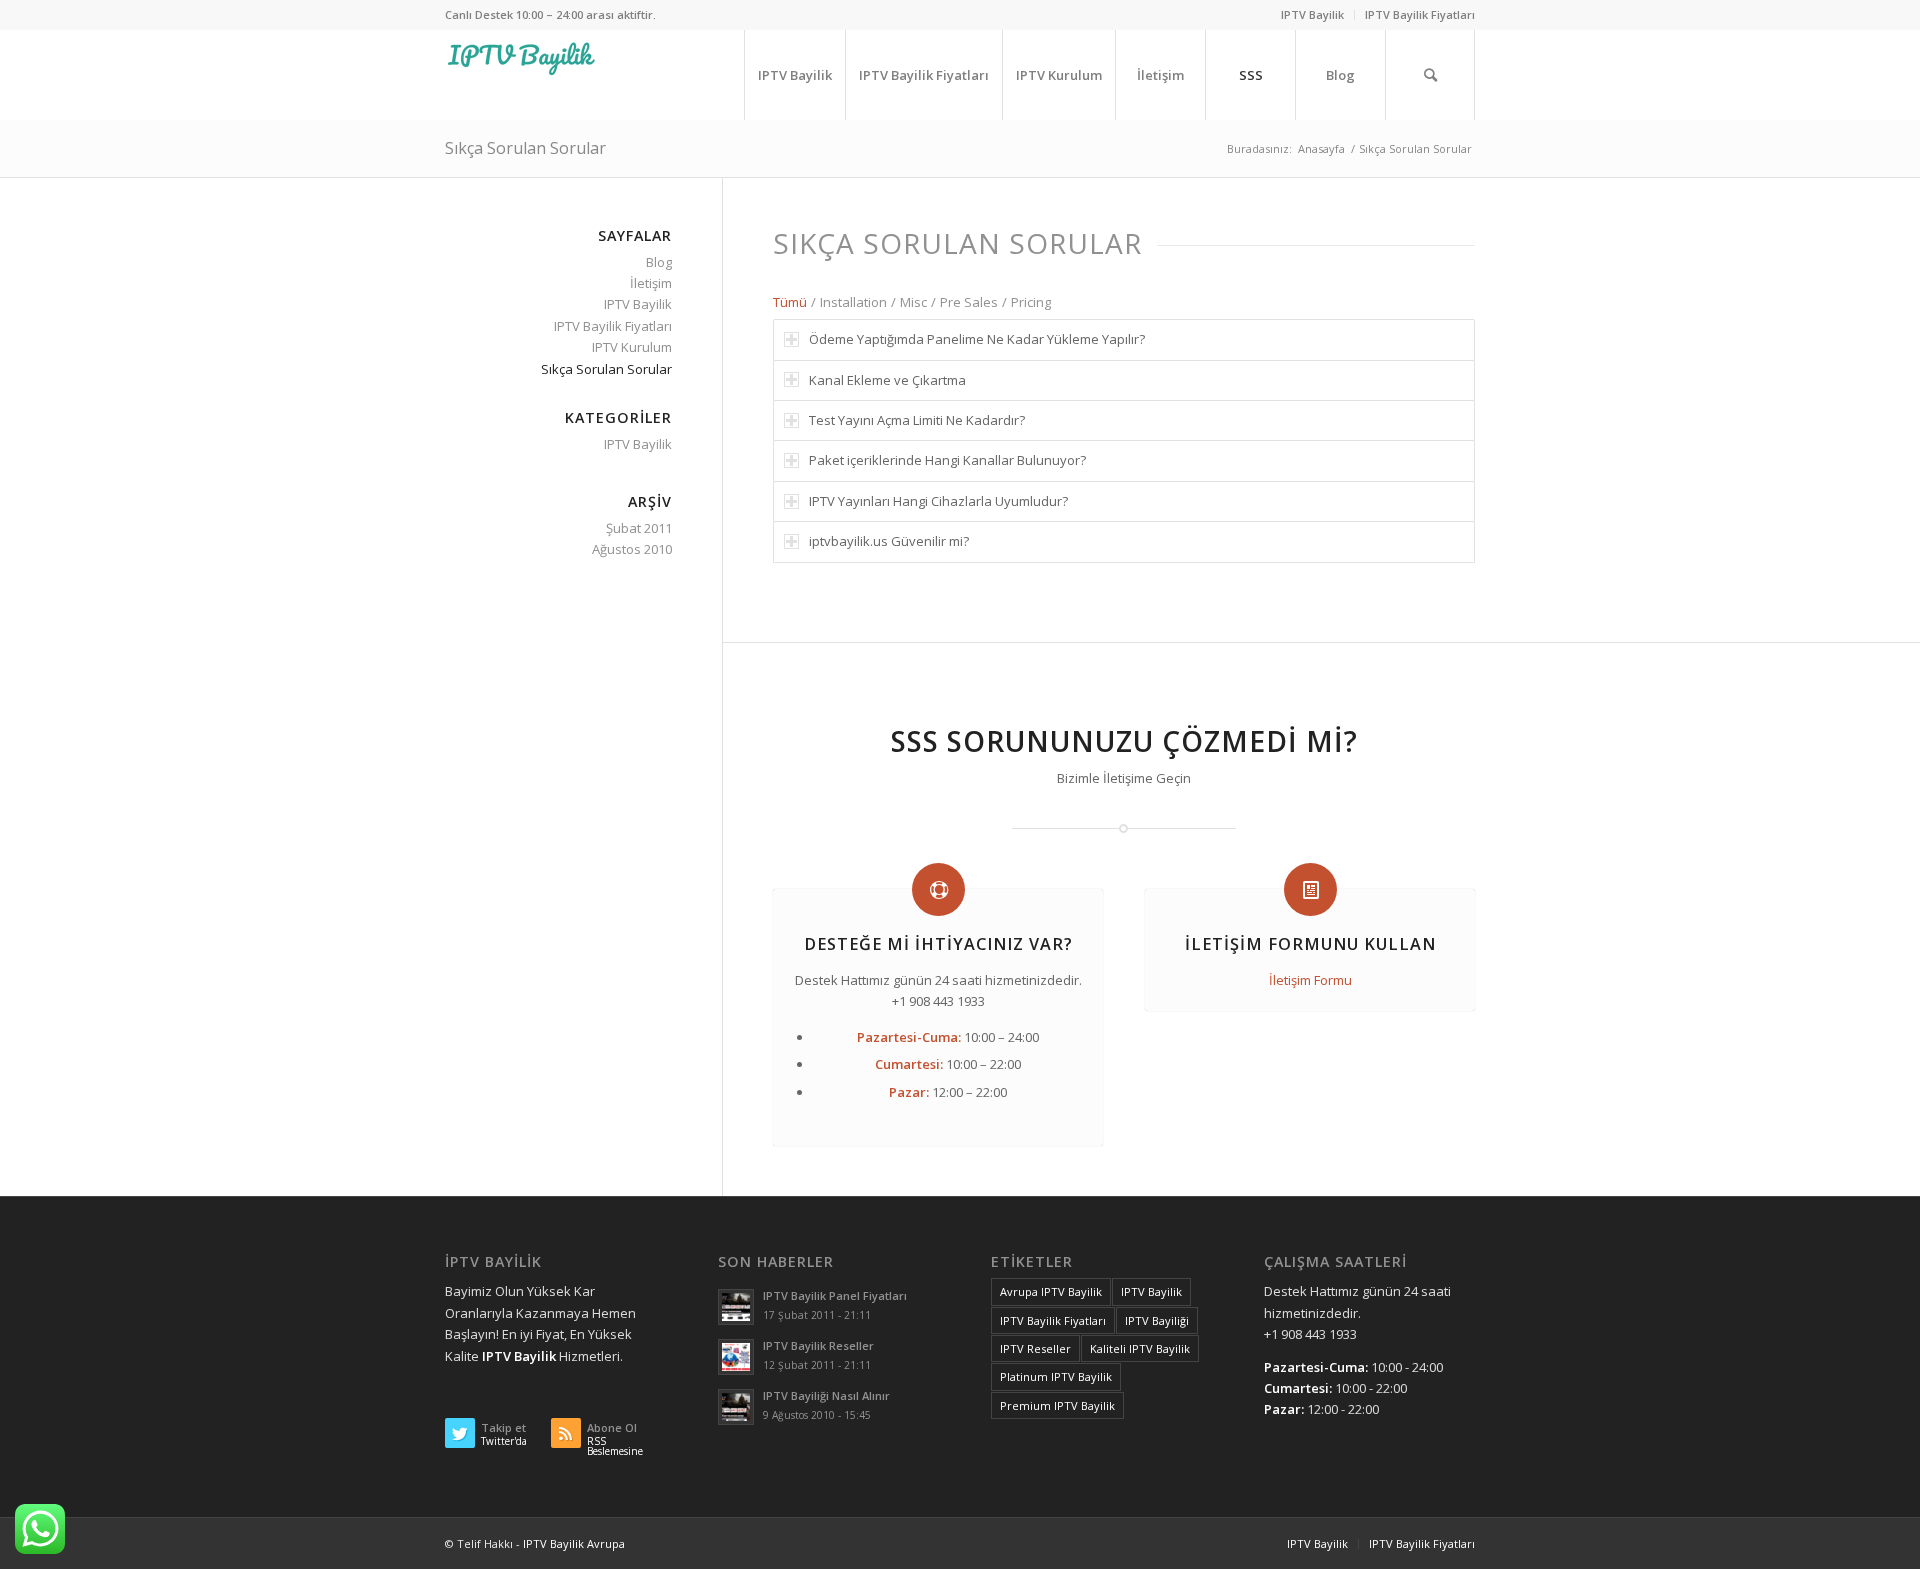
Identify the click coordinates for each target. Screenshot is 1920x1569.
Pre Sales (969, 302)
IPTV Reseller (1035, 1348)
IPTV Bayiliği (1157, 1320)
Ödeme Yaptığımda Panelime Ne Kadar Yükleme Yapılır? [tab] (977, 339)
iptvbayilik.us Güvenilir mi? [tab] (889, 541)
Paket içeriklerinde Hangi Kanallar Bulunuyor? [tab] (947, 460)
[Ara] (1430, 75)
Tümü (790, 302)
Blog (659, 262)
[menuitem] (1313, 15)
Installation (853, 302)
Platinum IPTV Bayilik (1056, 1376)
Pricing (1031, 302)
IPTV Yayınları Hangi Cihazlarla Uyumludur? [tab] (938, 501)
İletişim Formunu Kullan (1310, 944)
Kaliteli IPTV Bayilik (1140, 1348)
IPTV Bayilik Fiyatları (1420, 14)
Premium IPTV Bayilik (1057, 1405)
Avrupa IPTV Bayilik (1051, 1291)
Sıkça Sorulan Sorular (525, 148)
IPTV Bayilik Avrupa (574, 1543)
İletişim (651, 283)
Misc (913, 302)
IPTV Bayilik (1312, 14)
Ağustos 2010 (632, 549)
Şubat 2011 (639, 528)
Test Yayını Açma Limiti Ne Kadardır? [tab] (917, 420)
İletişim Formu (1310, 980)
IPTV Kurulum (632, 347)
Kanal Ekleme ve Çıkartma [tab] (887, 380)
